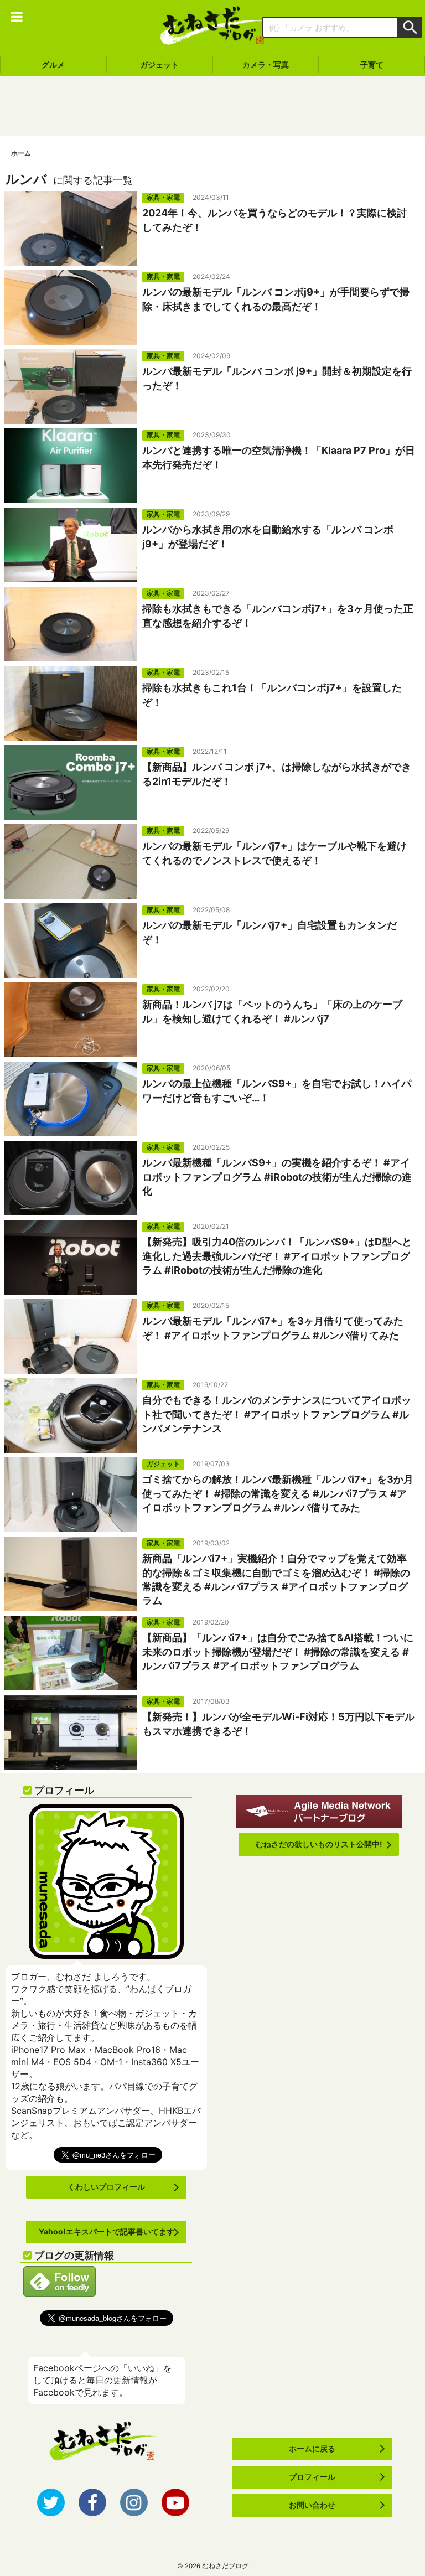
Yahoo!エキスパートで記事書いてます (107, 2231)
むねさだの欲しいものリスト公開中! (319, 1844)
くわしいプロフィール (106, 2187)
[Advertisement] (212, 106)
